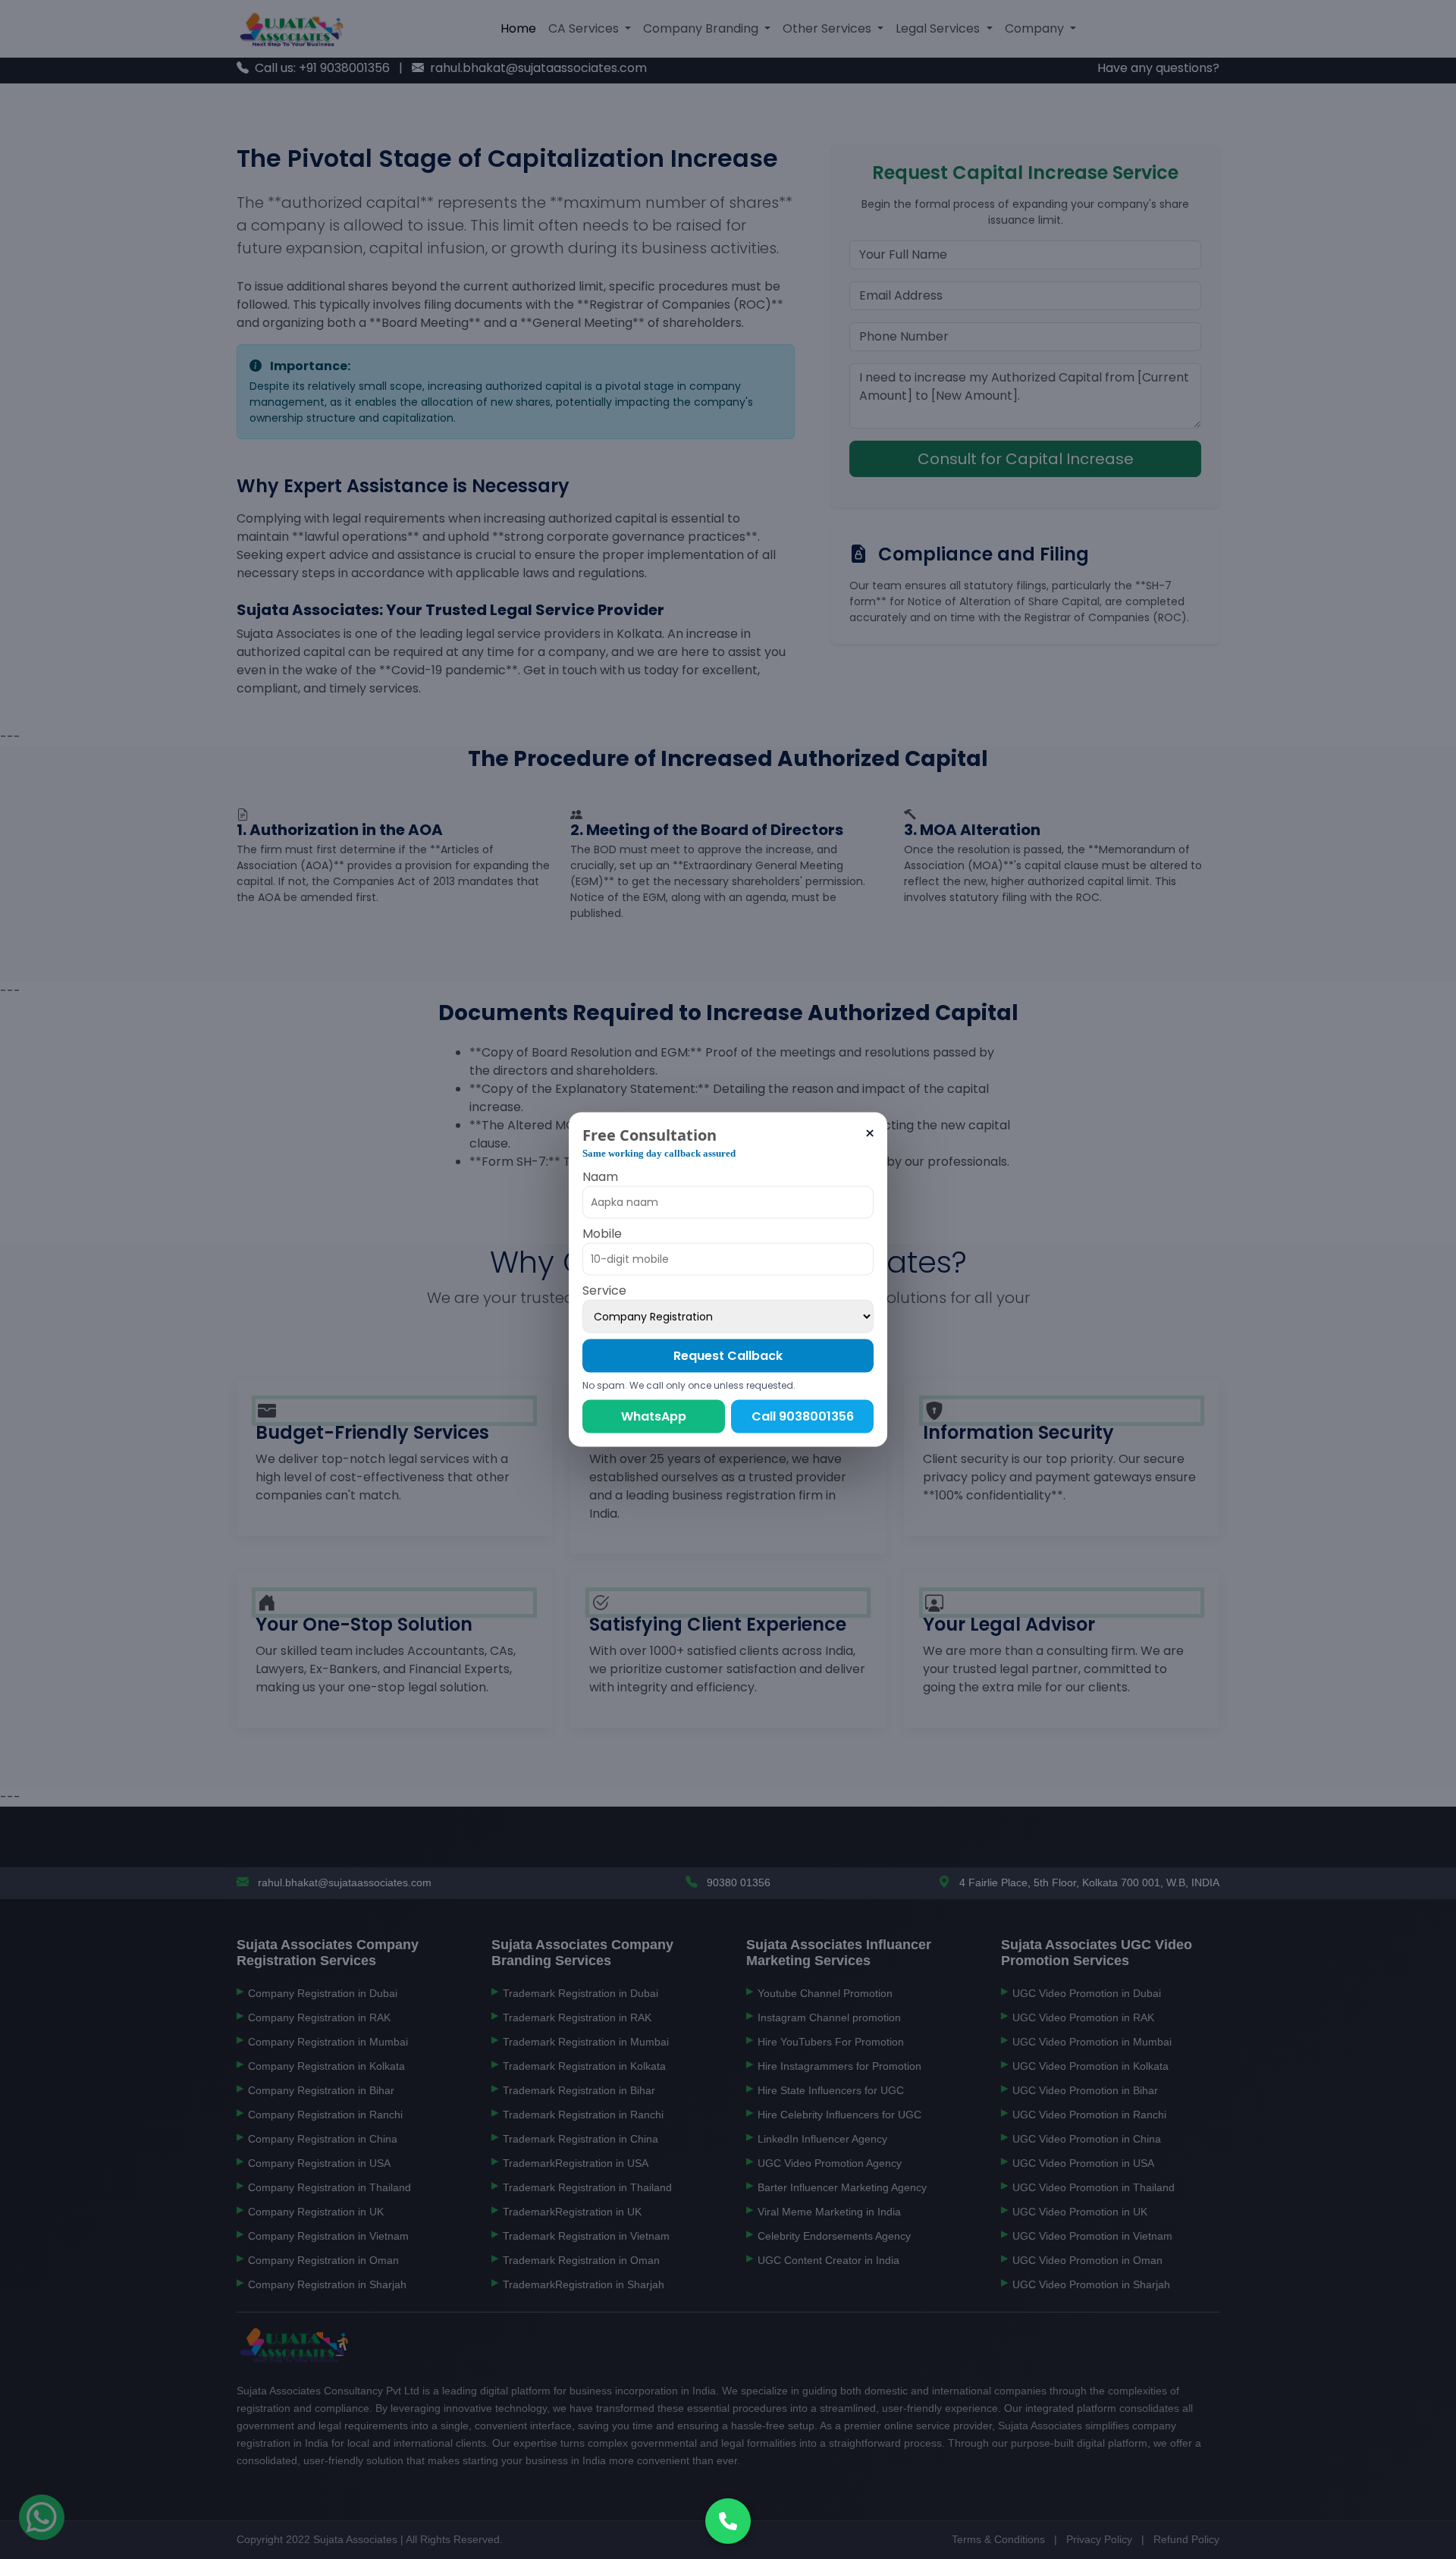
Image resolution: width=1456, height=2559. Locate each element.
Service (604, 1290)
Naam (600, 1176)
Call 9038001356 (803, 1416)
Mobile (602, 1233)
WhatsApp (654, 1416)
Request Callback (728, 1355)
